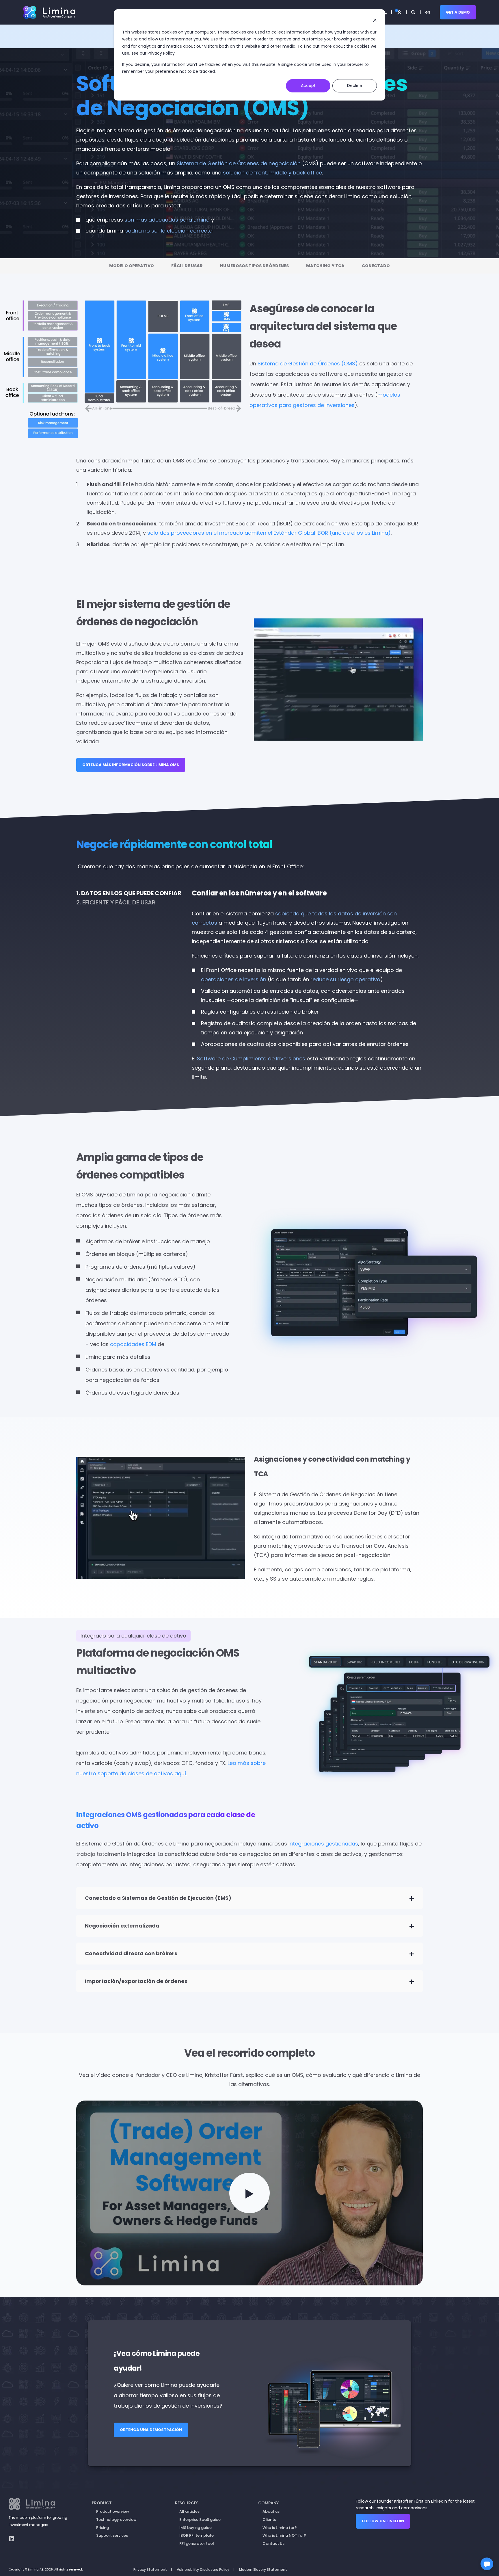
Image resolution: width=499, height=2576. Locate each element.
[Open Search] (414, 12)
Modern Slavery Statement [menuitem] (263, 2570)
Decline (355, 86)
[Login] (399, 12)
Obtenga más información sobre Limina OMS (131, 765)
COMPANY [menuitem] (268, 2503)
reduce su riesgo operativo (345, 979)
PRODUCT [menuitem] (102, 2503)
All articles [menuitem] (189, 2511)
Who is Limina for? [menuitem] (280, 2528)
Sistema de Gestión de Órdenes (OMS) (308, 364)
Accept (308, 86)
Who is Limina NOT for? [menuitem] (284, 2535)
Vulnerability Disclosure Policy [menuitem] (203, 2570)
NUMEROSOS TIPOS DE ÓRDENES (254, 266)
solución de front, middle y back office (272, 173)
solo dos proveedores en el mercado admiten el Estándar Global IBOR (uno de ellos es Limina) (269, 533)
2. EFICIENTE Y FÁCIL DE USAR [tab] (116, 902)
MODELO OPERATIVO (132, 266)
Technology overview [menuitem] (116, 2520)
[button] (249, 2193)
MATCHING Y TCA (325, 266)
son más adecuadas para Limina (167, 220)
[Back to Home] (49, 12)
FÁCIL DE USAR (187, 266)
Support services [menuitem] (112, 2535)
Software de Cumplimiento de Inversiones (251, 1059)
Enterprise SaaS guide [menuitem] (200, 2520)
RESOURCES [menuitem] (187, 2503)
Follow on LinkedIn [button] (383, 2521)
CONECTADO (376, 266)
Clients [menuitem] (269, 2520)
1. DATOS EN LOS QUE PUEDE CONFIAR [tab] (129, 893)
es (428, 12)
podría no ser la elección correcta (168, 231)
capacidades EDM (133, 1344)
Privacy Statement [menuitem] (150, 2570)
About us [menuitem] (271, 2511)
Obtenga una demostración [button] (151, 2430)
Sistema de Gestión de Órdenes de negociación (239, 163)
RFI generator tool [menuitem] (197, 2544)
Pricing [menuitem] (103, 2528)
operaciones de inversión (234, 979)
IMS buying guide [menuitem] (195, 2528)
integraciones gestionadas (323, 1844)
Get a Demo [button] (458, 12)
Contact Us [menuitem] (273, 2544)
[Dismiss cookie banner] (375, 21)
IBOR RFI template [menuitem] (197, 2535)
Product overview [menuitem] (113, 2511)
